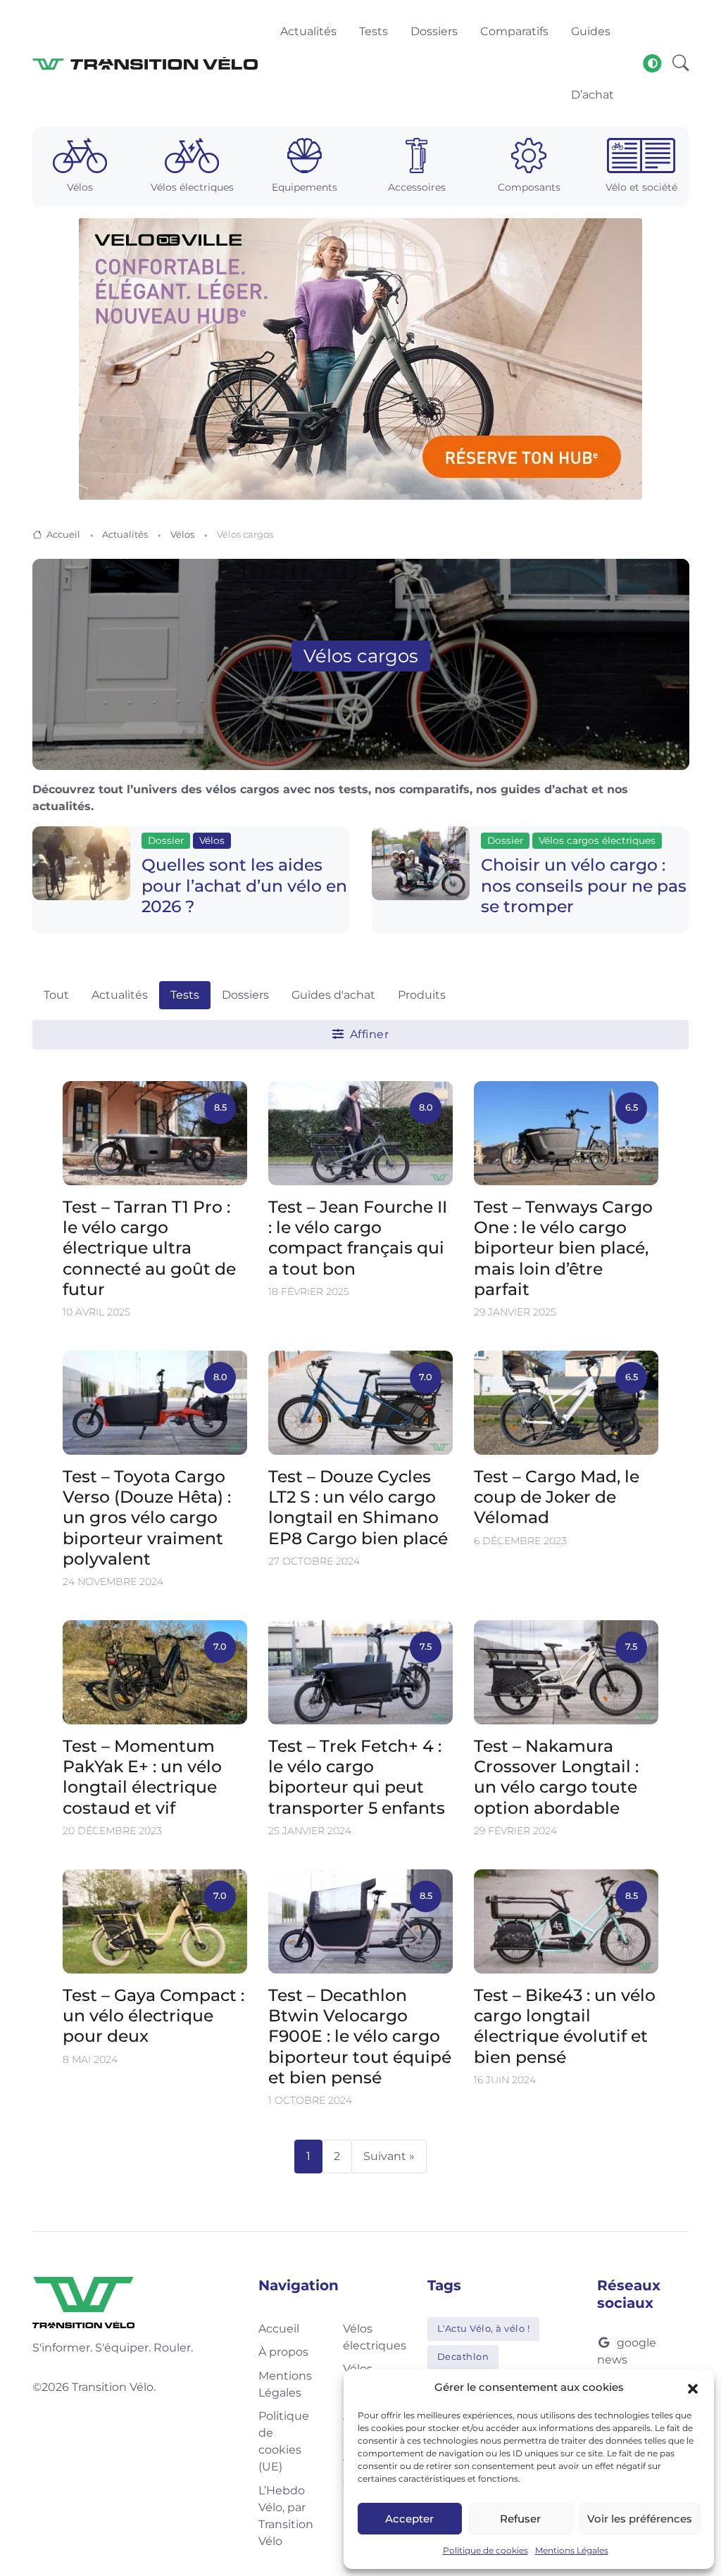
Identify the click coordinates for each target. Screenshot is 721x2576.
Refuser (520, 2519)
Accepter (409, 2519)
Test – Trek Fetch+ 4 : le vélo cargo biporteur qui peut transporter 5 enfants (357, 1777)
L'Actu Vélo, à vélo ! (484, 2328)
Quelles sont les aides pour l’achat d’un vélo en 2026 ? (244, 885)
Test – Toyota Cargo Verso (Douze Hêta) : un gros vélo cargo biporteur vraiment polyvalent (147, 1517)
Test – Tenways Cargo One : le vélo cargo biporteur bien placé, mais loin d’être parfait (563, 1247)
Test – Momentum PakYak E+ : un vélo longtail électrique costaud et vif (142, 1777)
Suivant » (389, 2156)
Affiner (368, 1034)
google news (627, 2351)
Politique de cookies (485, 2550)
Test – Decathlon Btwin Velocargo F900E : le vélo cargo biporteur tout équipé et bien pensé (360, 2036)
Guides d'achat (333, 995)
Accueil (63, 534)
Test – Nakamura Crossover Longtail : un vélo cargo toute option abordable (556, 1777)
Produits (422, 995)
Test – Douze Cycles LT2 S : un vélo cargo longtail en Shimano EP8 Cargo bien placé (358, 1507)
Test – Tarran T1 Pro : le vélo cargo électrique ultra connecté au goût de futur (149, 1247)
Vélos (182, 534)
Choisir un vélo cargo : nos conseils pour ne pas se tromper (584, 885)
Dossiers (245, 995)
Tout (56, 995)
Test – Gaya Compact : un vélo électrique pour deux (153, 2016)
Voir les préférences (640, 2519)
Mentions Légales (572, 2550)
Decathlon (463, 2356)
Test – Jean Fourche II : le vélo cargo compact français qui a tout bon (358, 1237)
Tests (185, 995)
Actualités (125, 534)
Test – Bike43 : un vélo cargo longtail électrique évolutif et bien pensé (565, 2026)
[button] (693, 2387)
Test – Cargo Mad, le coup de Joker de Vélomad (557, 1497)
